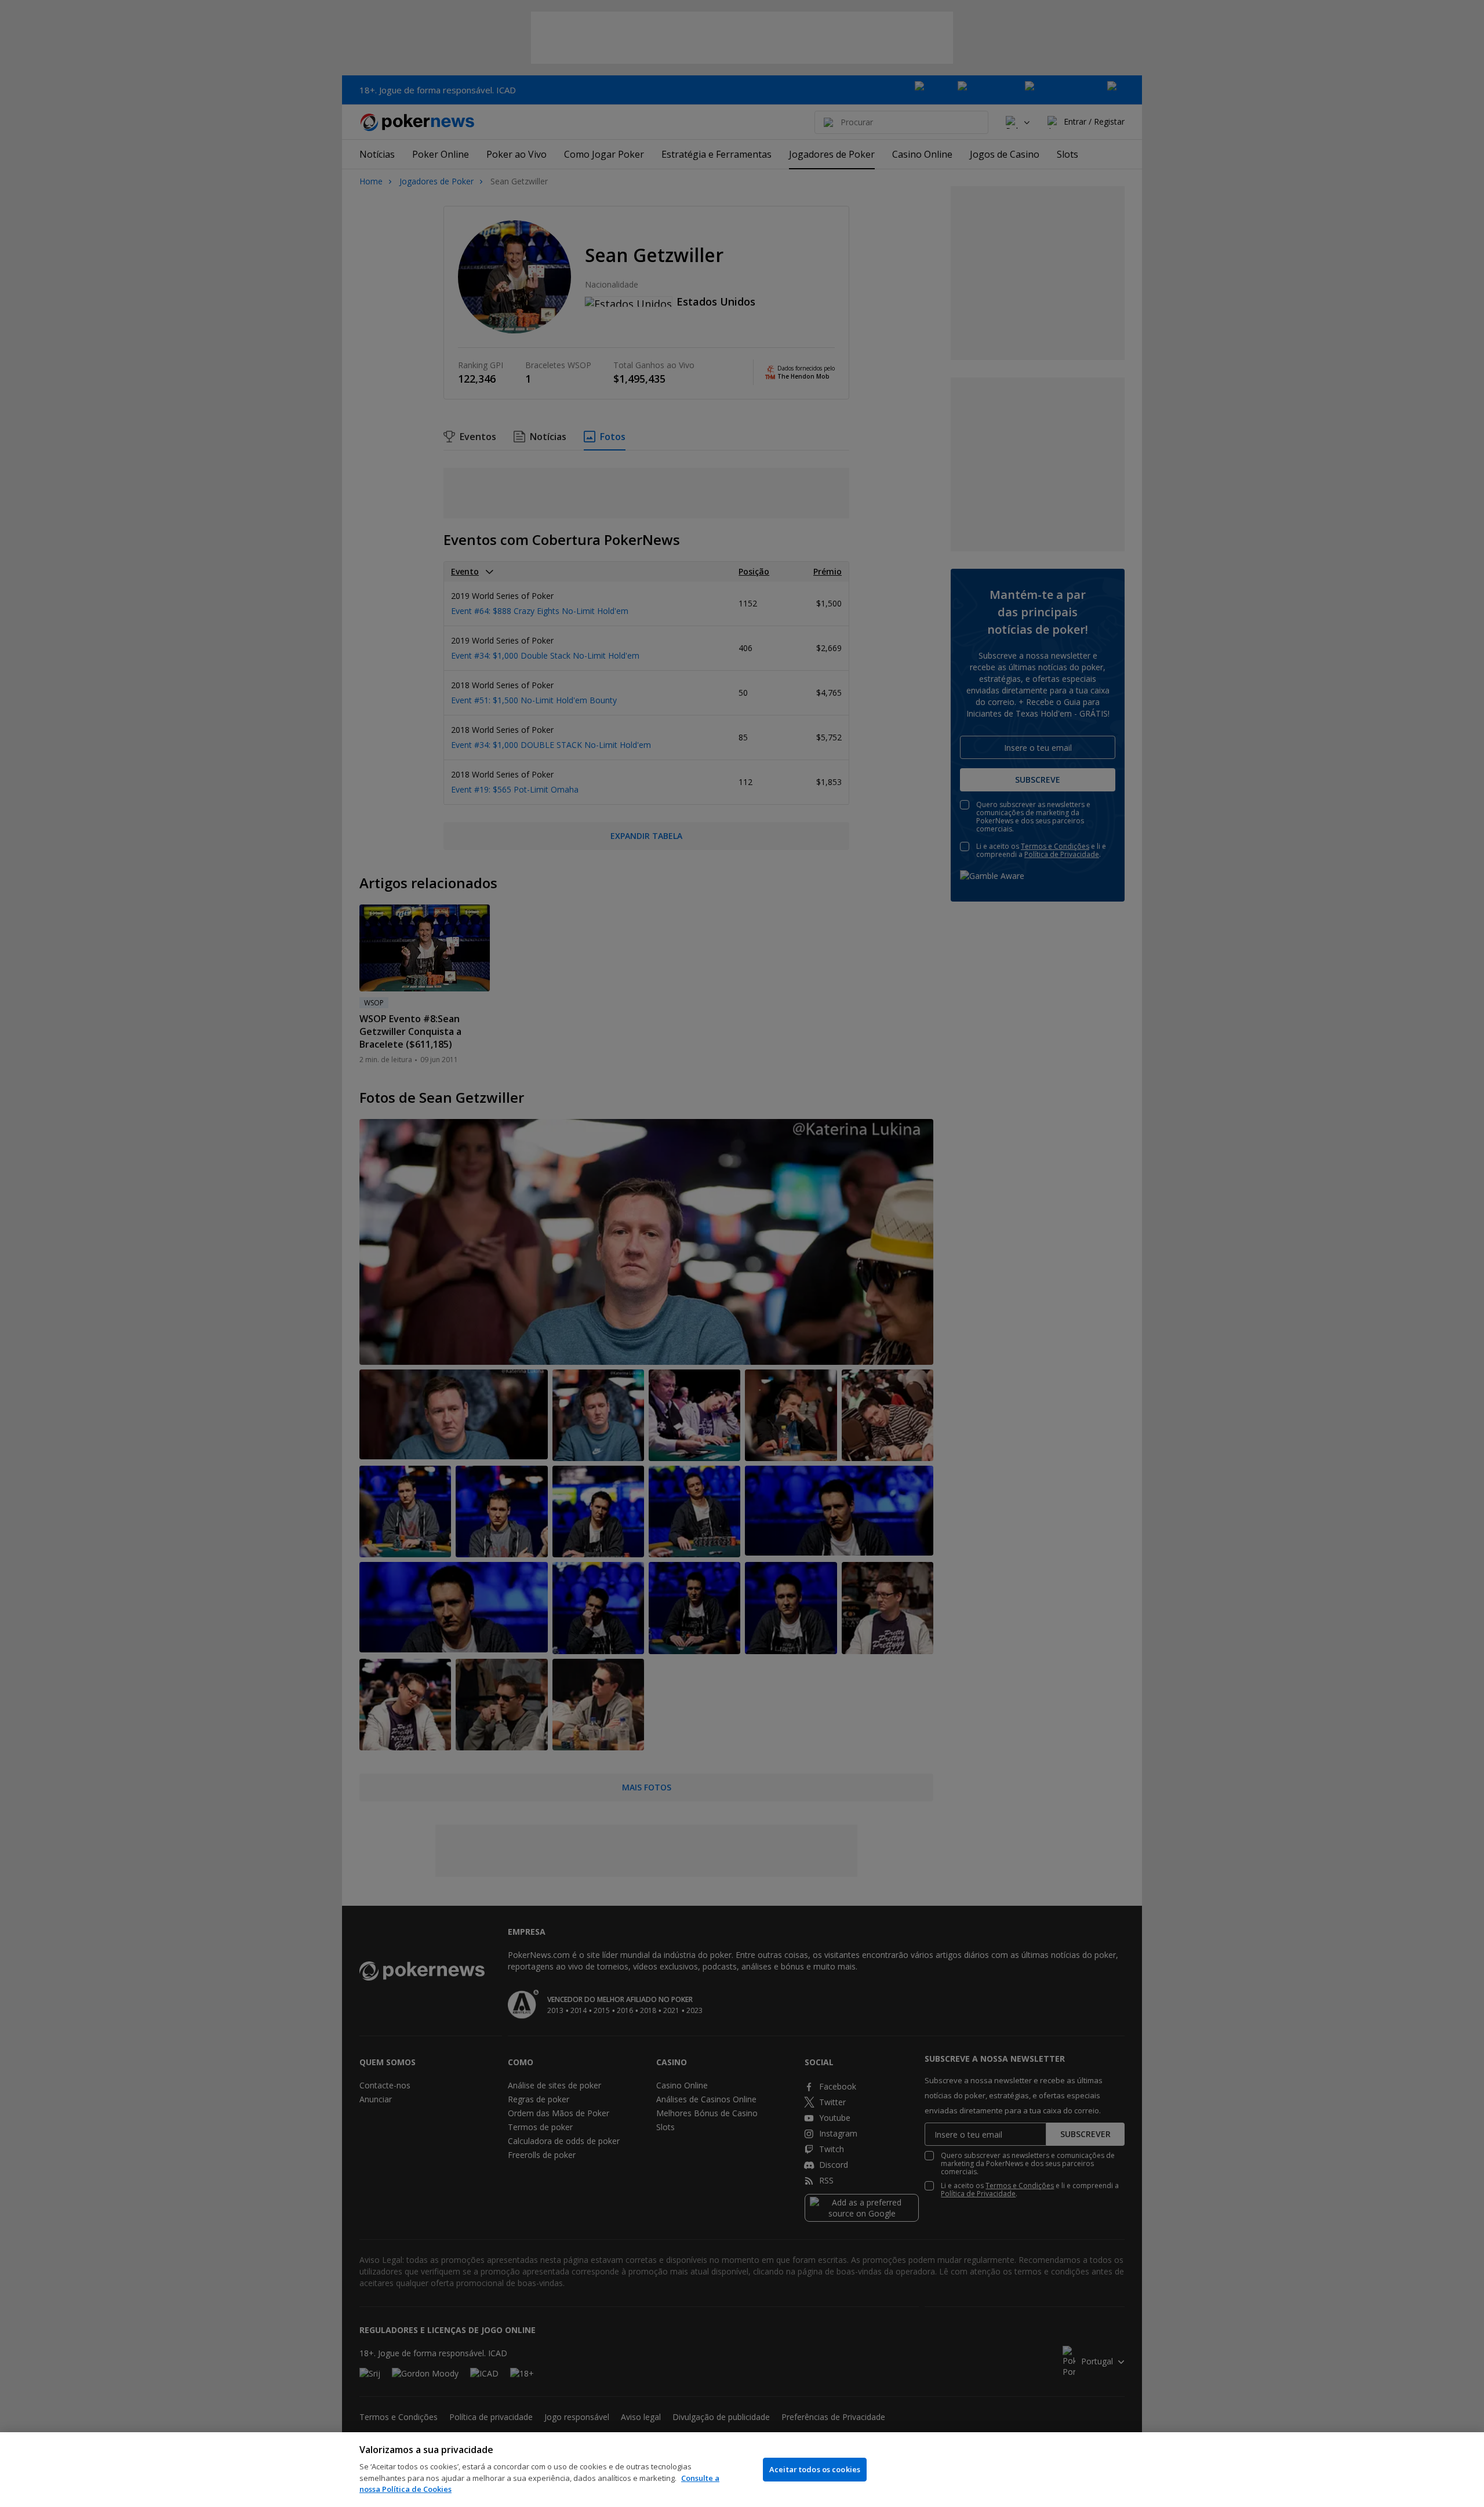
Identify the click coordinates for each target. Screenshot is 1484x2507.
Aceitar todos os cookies (815, 2469)
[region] (742, 2470)
